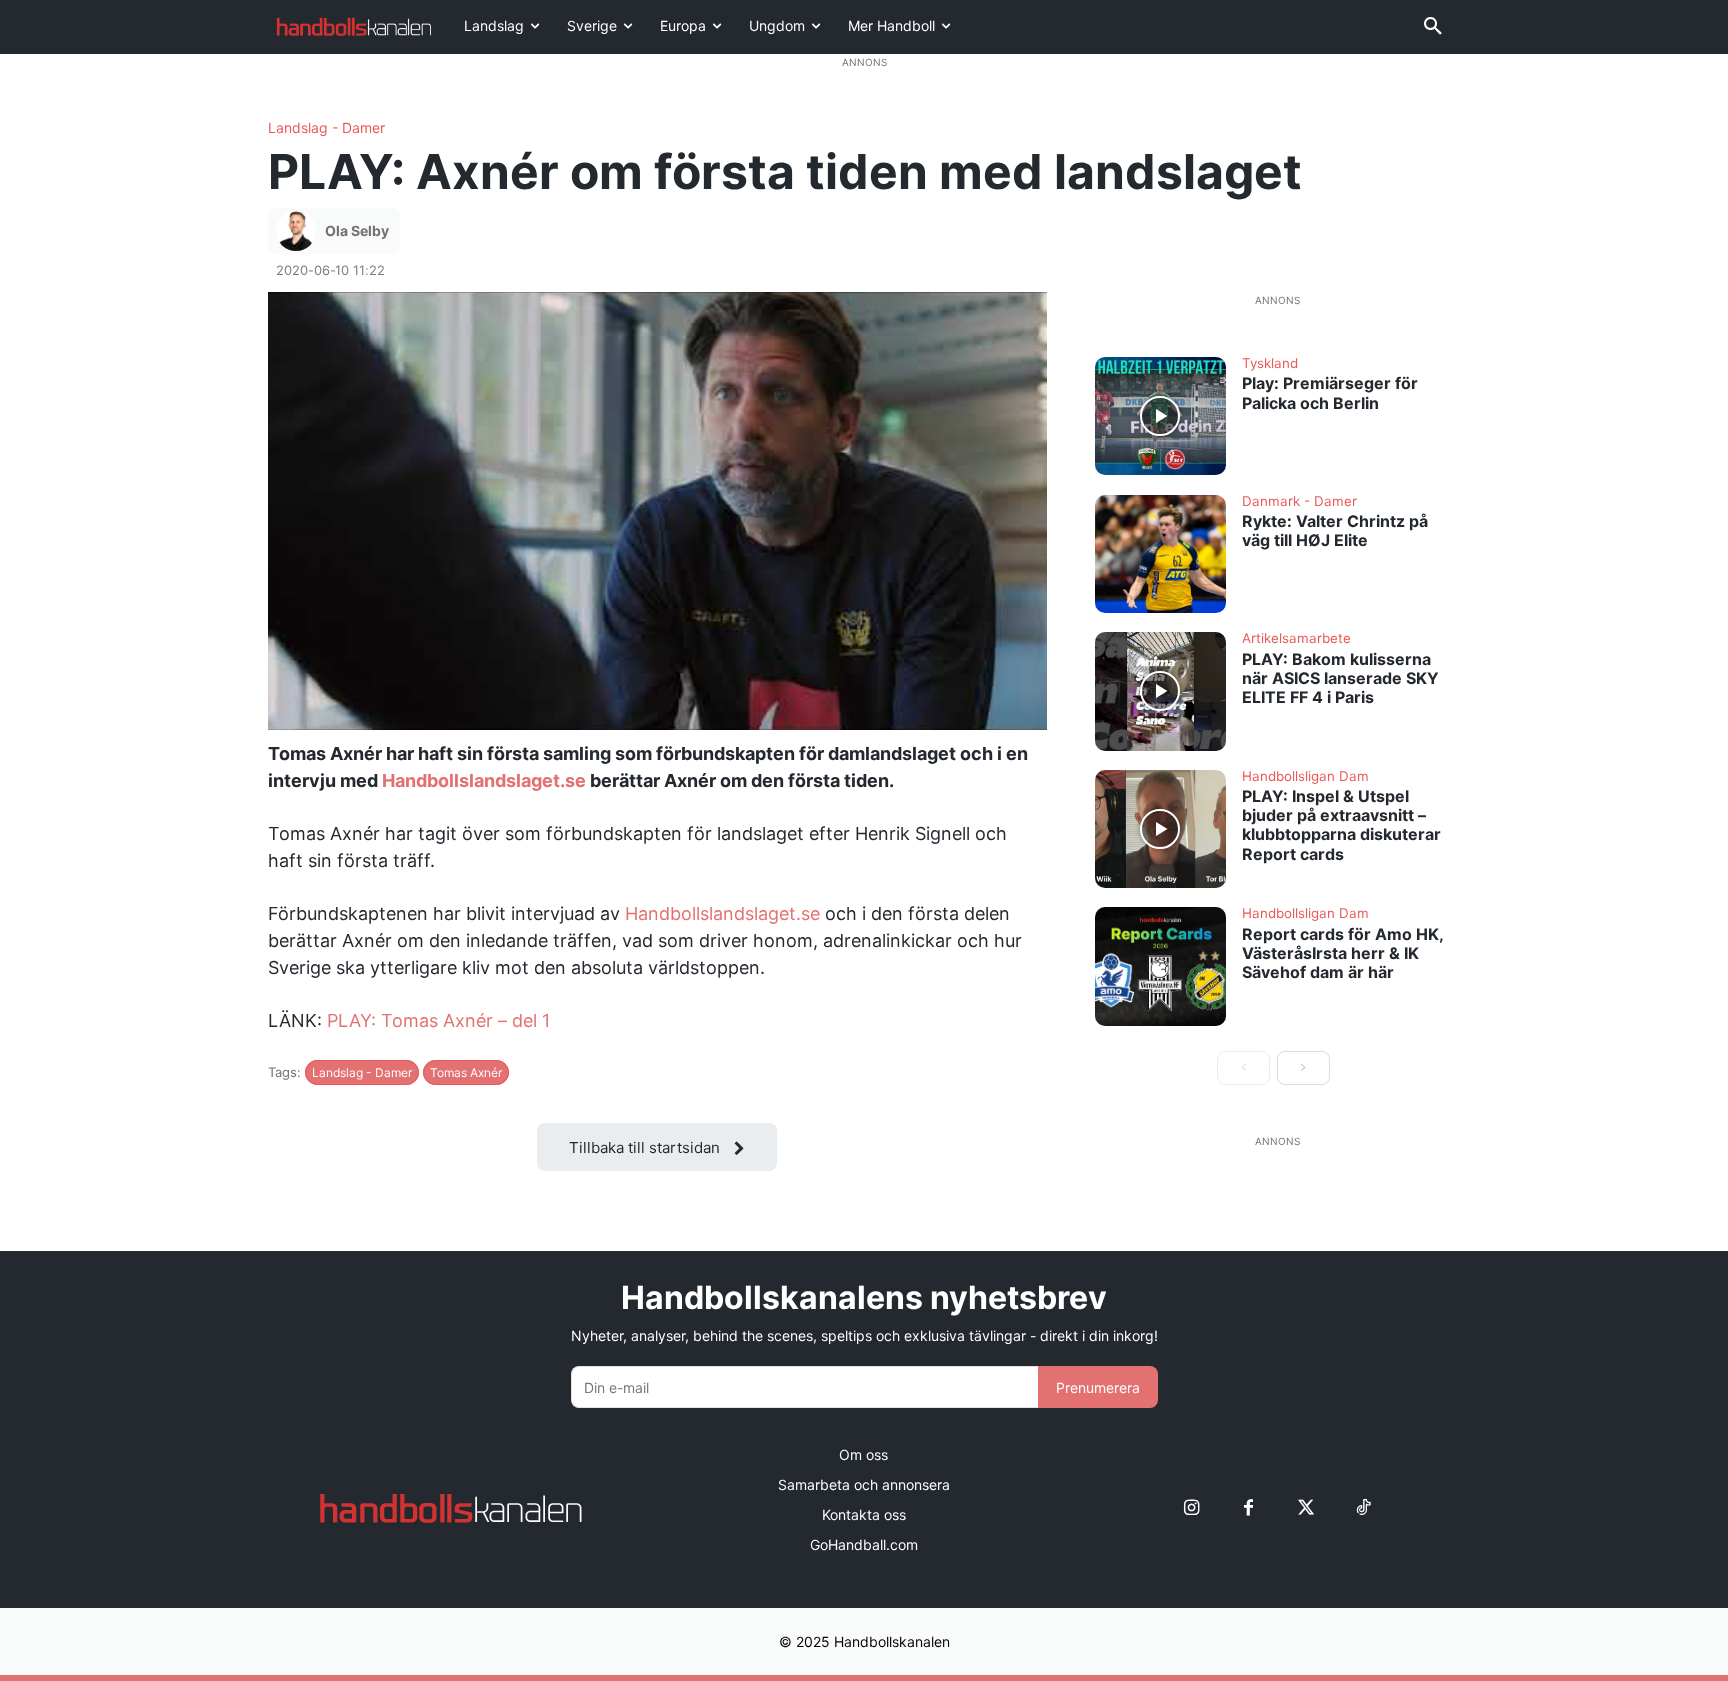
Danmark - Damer (1299, 502)
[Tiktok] (1362, 1508)
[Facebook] (1248, 1508)
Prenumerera (1098, 1387)
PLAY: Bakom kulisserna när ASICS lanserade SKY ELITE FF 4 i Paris (1340, 678)
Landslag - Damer (326, 128)
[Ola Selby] (299, 231)
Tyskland (1270, 364)
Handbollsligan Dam (1305, 777)
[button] (1433, 27)
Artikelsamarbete (1296, 639)
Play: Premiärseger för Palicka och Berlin (1330, 392)
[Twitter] (1305, 1508)
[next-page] (1303, 1068)
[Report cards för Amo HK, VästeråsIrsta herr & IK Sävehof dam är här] (1161, 966)
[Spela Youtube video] (657, 511)
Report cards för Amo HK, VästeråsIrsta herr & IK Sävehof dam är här (1343, 953)
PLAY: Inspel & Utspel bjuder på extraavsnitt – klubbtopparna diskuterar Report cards (1341, 825)
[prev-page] (1243, 1068)
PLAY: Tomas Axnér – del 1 (438, 1020)
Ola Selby (357, 230)
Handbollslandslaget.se (484, 780)
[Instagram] (1191, 1508)
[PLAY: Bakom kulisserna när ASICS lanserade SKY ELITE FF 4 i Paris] (1161, 691)
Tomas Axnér (466, 1072)
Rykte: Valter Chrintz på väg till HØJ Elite (1335, 530)
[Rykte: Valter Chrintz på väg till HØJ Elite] (1161, 554)
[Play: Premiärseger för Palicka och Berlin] (1161, 416)
